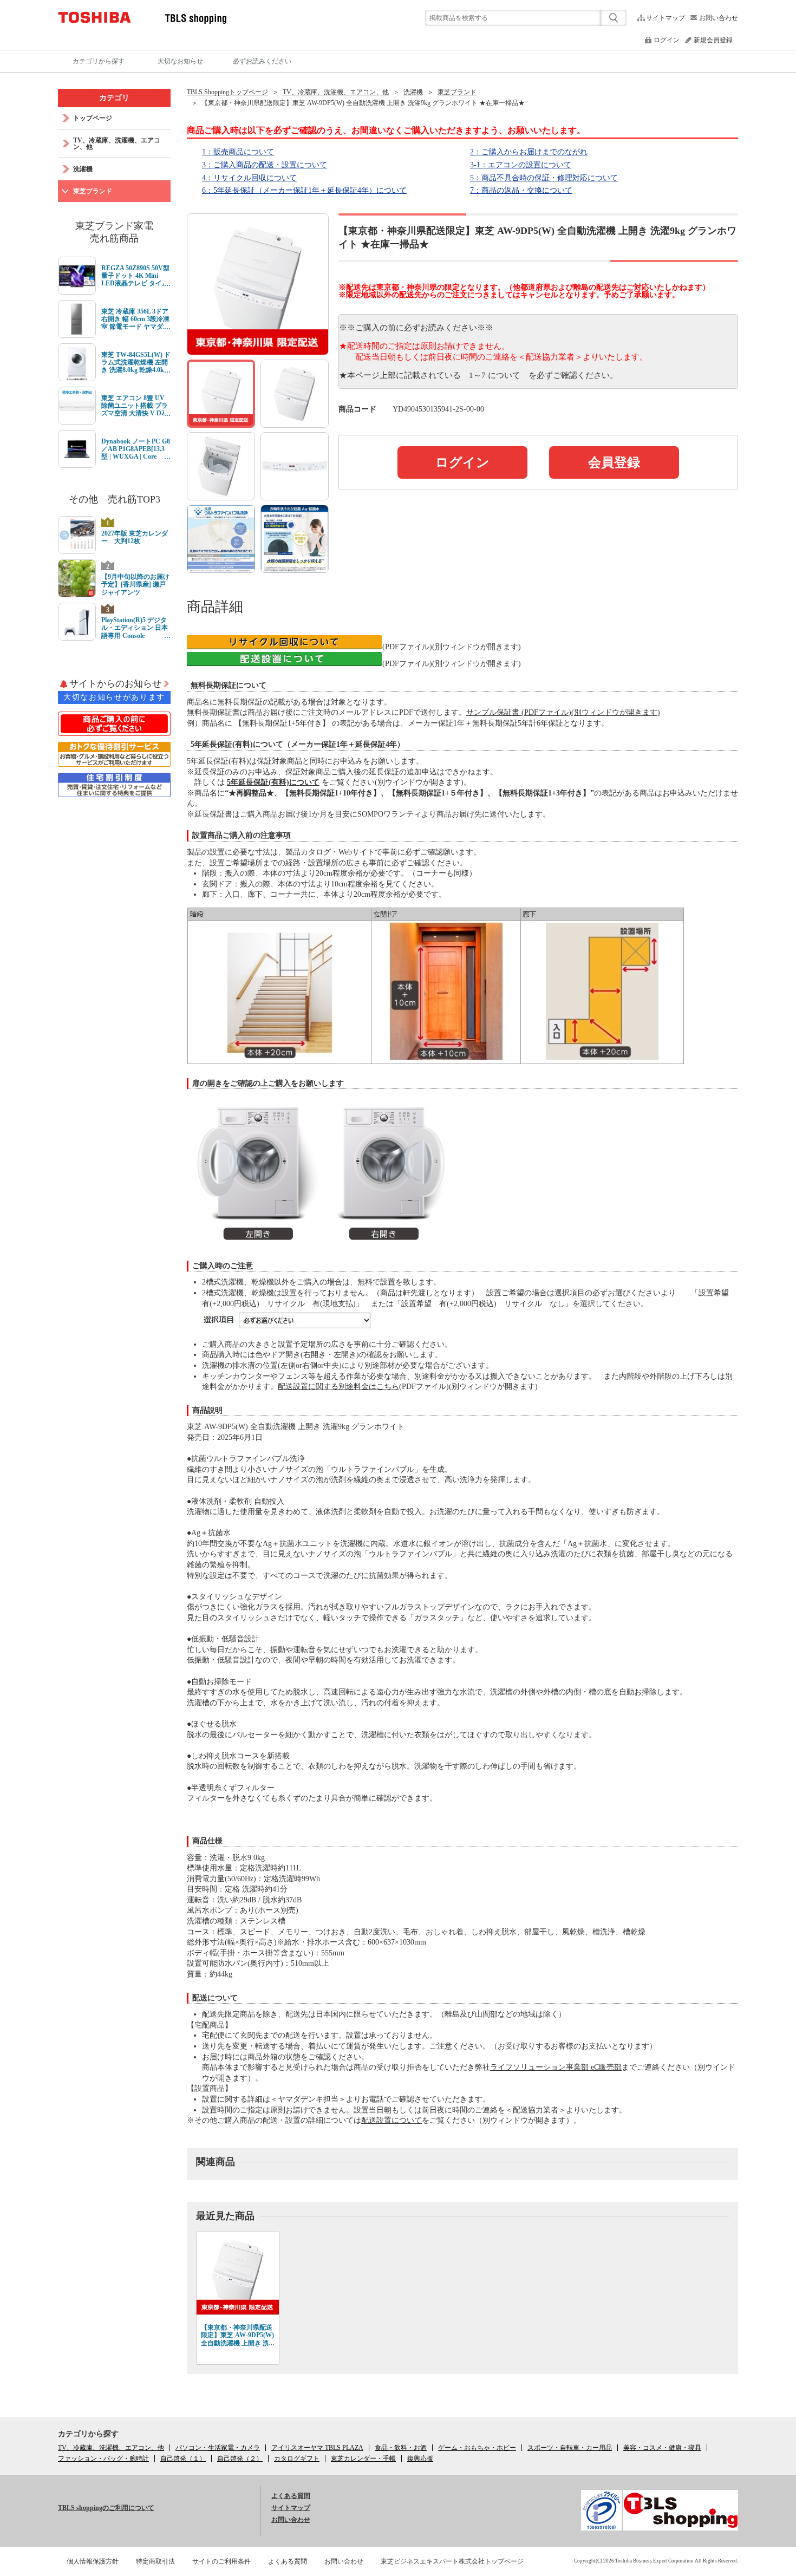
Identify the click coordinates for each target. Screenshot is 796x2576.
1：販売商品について (238, 152)
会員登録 (614, 462)
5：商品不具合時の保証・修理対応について (544, 178)
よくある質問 (291, 2496)
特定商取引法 (155, 2561)
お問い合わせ (719, 18)
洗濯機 (413, 92)
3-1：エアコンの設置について (521, 165)
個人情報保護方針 (93, 2561)
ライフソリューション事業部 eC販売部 (556, 2067)
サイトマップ (665, 18)
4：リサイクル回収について (249, 178)
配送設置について (392, 2120)
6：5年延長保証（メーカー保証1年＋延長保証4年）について (304, 190)
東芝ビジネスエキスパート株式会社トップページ (452, 2561)
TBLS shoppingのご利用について (106, 2508)
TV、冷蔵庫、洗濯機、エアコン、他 (336, 92)
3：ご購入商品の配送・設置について (265, 165)
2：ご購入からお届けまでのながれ (529, 152)
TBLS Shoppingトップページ (227, 92)
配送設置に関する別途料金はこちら (338, 1387)
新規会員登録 (713, 40)
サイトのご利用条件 (221, 2561)
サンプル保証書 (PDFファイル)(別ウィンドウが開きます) (563, 712)
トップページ (93, 118)
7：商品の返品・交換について (521, 190)
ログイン (667, 40)
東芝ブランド (457, 92)
